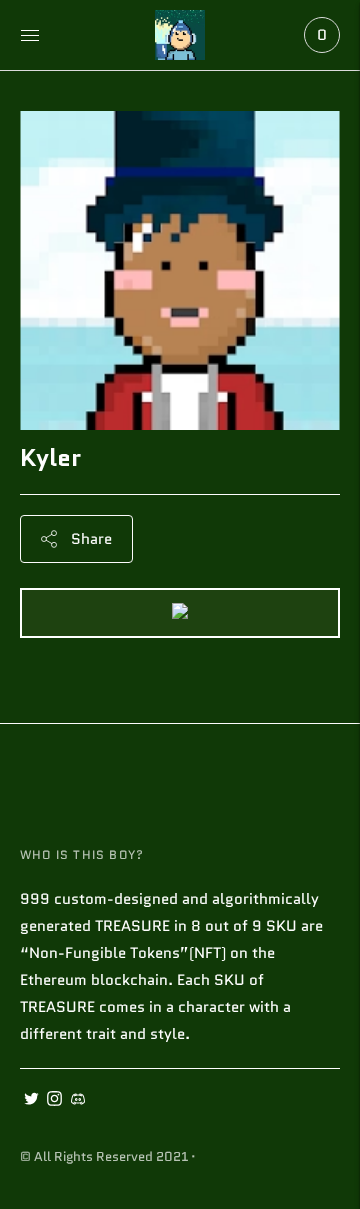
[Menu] (30, 35)
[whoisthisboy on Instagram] (54, 1101)
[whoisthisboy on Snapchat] (77, 1101)
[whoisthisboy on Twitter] (31, 1101)
